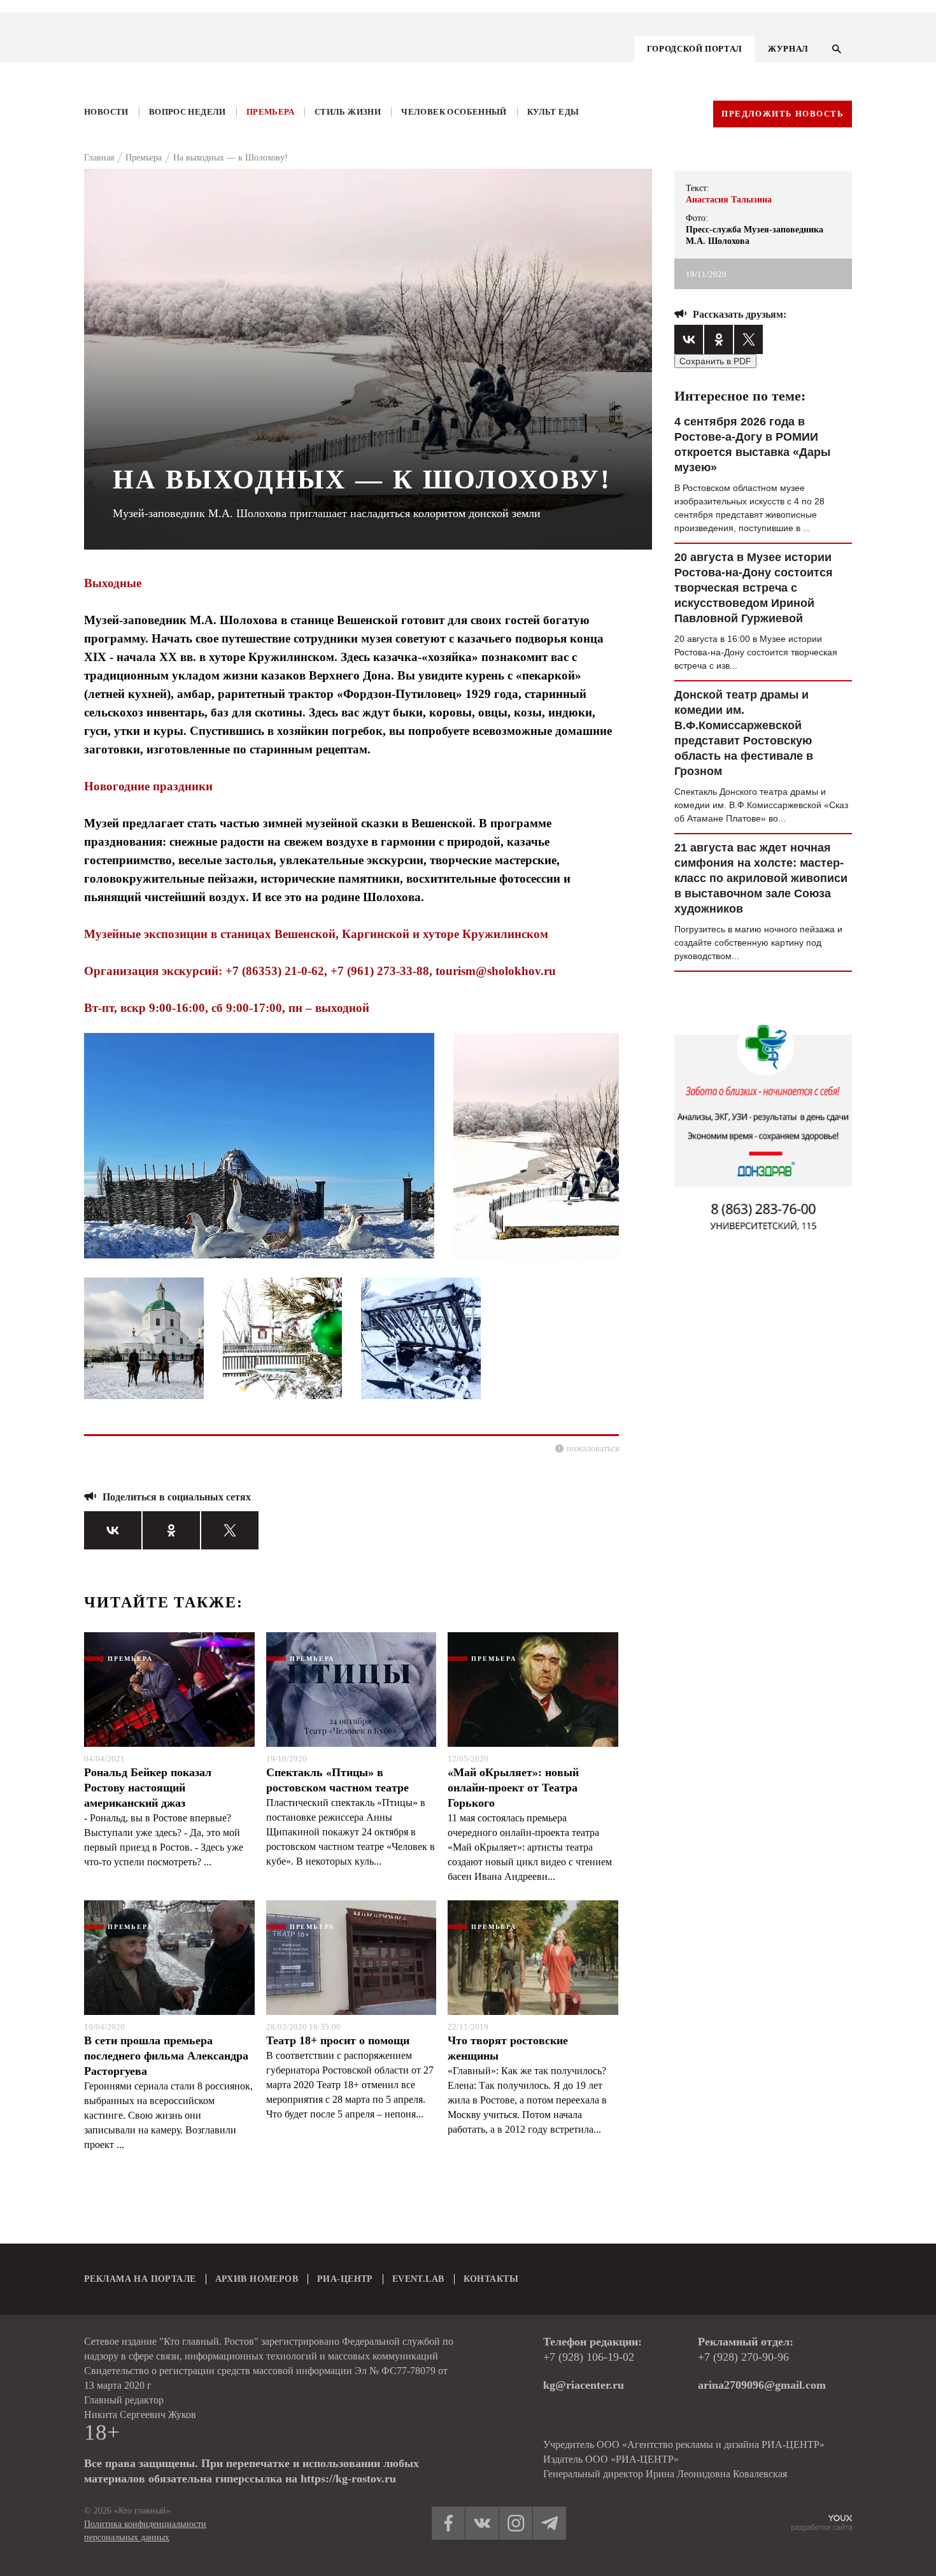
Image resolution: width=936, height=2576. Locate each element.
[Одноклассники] (171, 1530)
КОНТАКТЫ (491, 2279)
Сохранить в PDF (715, 361)
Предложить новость (783, 114)
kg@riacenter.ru (584, 2385)
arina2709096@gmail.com (762, 2385)
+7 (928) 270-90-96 (743, 2357)
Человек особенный (454, 112)
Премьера (270, 112)
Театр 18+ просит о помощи (338, 2040)
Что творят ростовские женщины (508, 2048)
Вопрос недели (188, 112)
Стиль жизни (348, 112)
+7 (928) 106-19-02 (589, 2357)
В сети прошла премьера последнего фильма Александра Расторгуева (166, 2056)
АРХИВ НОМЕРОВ (257, 2279)
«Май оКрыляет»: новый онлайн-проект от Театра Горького (513, 1788)
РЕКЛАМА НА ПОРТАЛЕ (140, 2279)
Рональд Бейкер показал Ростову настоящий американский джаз (148, 1788)
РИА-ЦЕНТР (345, 2279)
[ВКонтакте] (113, 1530)
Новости (106, 112)
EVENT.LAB (418, 2279)
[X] (230, 1530)
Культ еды (553, 112)
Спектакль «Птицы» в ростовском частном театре (337, 1780)
